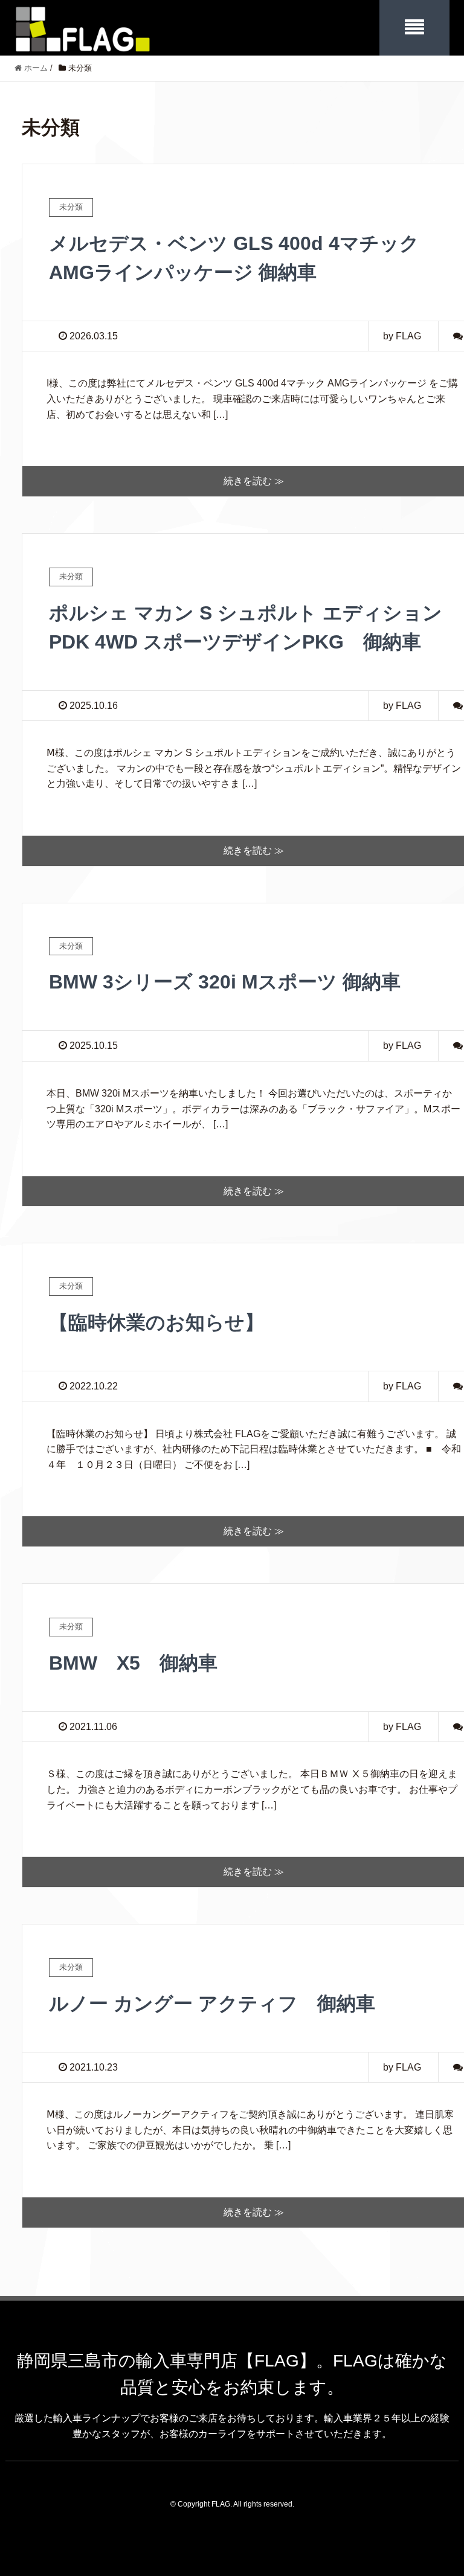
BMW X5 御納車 (133, 1663)
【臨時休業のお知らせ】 (156, 1322)
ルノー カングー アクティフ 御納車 (212, 2004)
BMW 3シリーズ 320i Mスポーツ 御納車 (225, 982)
